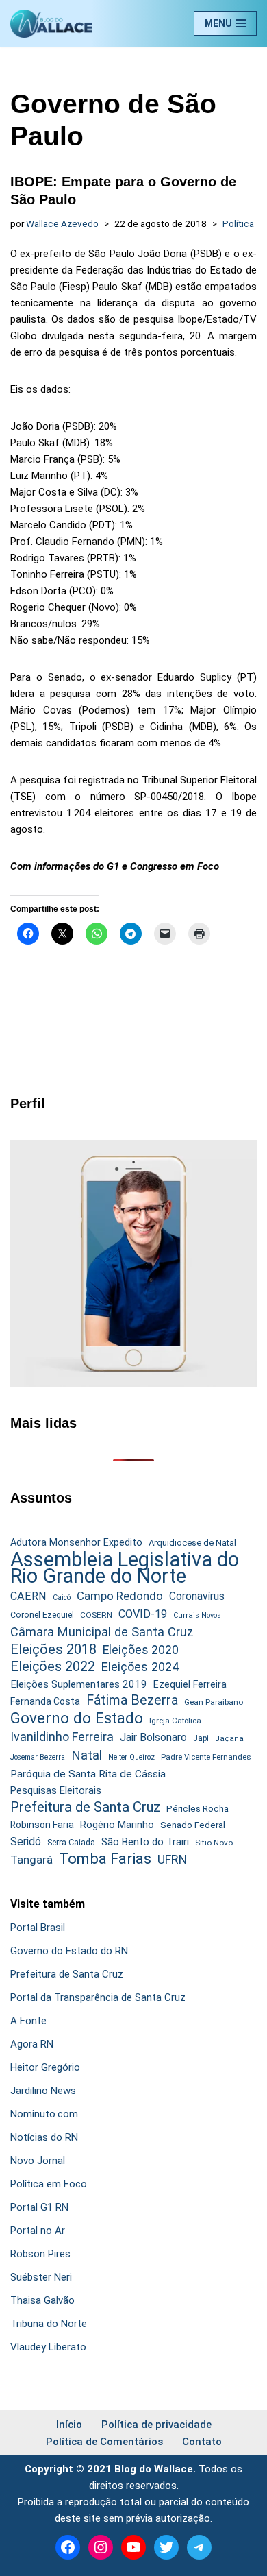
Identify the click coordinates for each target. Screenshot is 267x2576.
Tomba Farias (105, 1859)
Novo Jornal (38, 2161)
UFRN (172, 1859)
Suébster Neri (41, 2277)
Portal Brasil (38, 1928)
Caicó (62, 1597)
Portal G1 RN (39, 2207)
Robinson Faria (42, 1825)
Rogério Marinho (117, 1825)
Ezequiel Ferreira (190, 1684)
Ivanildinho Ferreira (62, 1737)
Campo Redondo (120, 1596)
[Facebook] (68, 2547)
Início (69, 2425)
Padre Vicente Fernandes (206, 1757)
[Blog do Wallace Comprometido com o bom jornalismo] (51, 24)
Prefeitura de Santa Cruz (85, 1807)
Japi (201, 1738)
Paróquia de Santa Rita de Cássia (88, 1774)
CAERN (28, 1596)
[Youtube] (133, 2547)
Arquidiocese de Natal (192, 1543)
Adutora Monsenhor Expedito (76, 1543)
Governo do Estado (77, 1718)
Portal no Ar (38, 2231)
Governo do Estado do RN (69, 1951)
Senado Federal (193, 1825)
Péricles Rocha (198, 1808)
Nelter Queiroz (131, 1757)
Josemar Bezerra (38, 1757)
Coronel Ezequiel (42, 1615)
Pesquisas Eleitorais (56, 1790)
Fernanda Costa (45, 1701)
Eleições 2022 (53, 1667)
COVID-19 (143, 1614)
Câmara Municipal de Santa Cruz (102, 1632)
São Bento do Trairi (145, 1842)
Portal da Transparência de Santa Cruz (98, 1997)
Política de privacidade (156, 2425)
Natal (87, 1755)
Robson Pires (40, 2254)
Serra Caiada (71, 1842)
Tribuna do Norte (49, 2324)
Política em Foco (49, 2184)
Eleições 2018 (53, 1649)
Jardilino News (43, 2091)
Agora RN (32, 2044)
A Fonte (28, 2021)
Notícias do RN (44, 2137)
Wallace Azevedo (62, 223)
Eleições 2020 (141, 1650)
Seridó (26, 1842)
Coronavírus (197, 1596)
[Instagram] (101, 2547)
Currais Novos (197, 1615)
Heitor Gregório (45, 2067)
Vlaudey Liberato (48, 2347)
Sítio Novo (214, 1843)
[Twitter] (166, 2547)
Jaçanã (229, 1739)
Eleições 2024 (140, 1667)
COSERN (96, 1615)
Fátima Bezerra (132, 1700)
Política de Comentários (104, 2442)
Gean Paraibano (214, 1702)
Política (238, 223)
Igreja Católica (175, 1721)
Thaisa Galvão (42, 2300)
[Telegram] (199, 2547)
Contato (202, 2442)
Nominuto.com (44, 2114)
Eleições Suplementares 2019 (79, 1684)
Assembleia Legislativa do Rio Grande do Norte (125, 1568)
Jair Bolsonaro (153, 1737)
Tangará (31, 1860)
